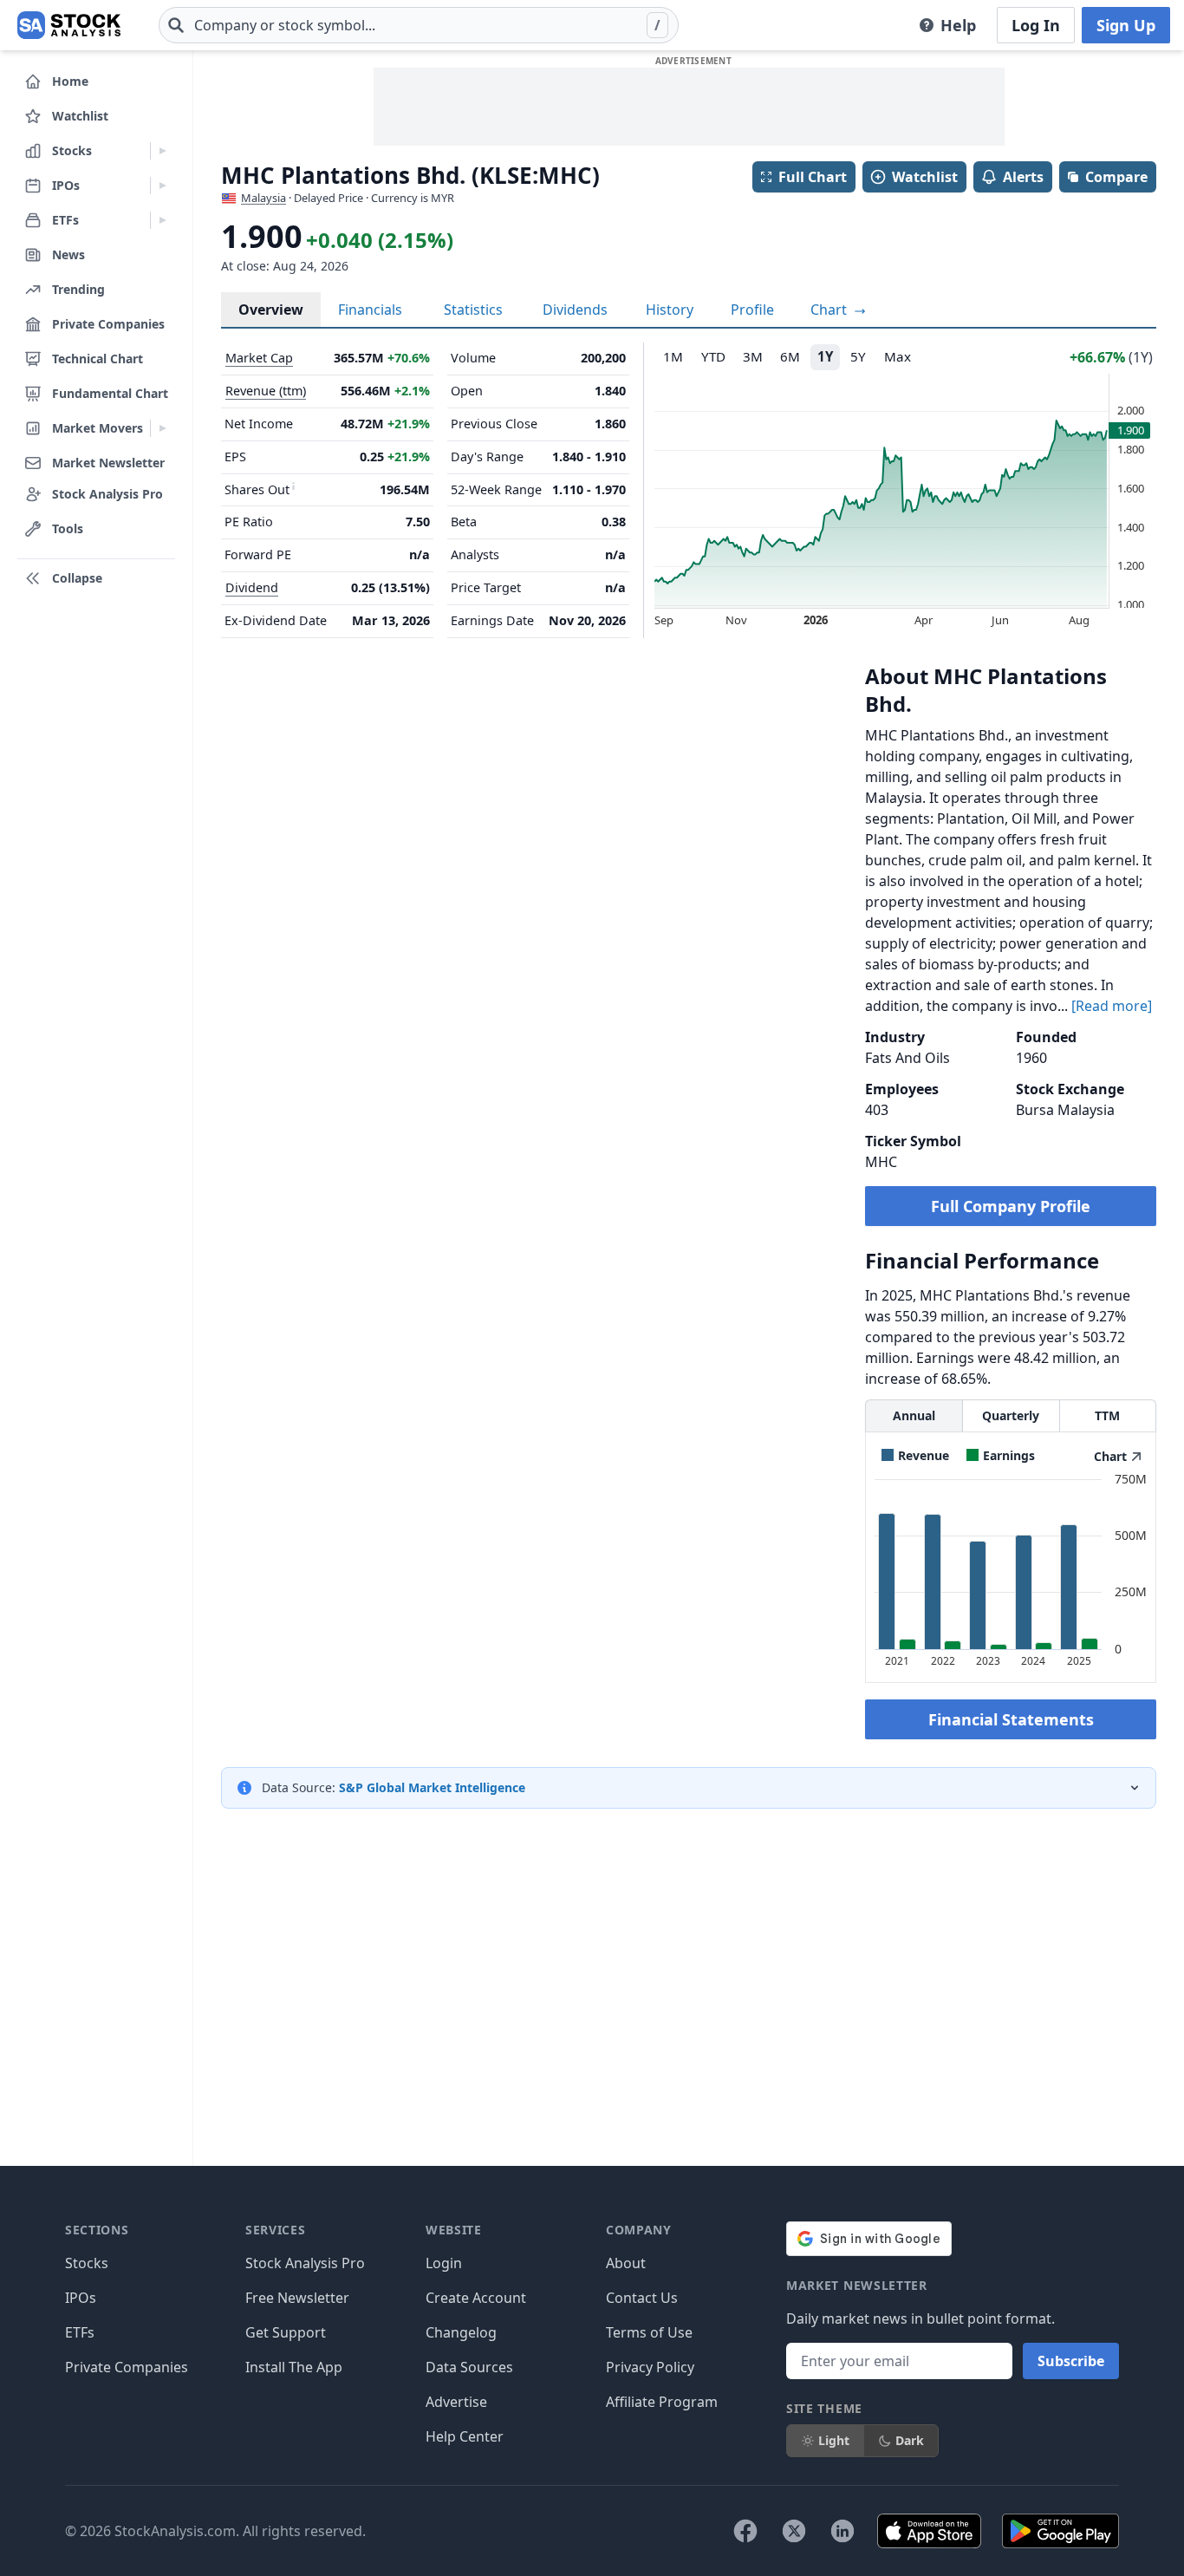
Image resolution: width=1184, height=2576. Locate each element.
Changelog (461, 2332)
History (670, 310)
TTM (1107, 1415)
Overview (271, 310)
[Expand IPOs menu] (163, 186)
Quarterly (1011, 1415)
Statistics (473, 310)
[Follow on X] (794, 2531)
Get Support (286, 2332)
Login (444, 2263)
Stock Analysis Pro (305, 2263)
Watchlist (925, 177)
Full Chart (813, 177)
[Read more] (1112, 1006)
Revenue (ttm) (266, 391)
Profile (752, 310)
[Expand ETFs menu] (163, 220)
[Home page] (69, 25)
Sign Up (1126, 25)
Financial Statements (1011, 1719)
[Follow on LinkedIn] (842, 2531)
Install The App (294, 2367)
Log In (1036, 25)
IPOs (81, 2298)
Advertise (456, 2402)
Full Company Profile (1011, 1206)
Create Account (476, 2298)
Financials (370, 310)
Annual (914, 1415)
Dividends (575, 310)
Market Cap (259, 358)
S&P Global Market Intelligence (432, 1787)
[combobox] (419, 25)
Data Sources (469, 2367)
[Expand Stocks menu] (163, 151)
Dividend (252, 587)
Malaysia (263, 198)
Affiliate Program (662, 2402)
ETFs (80, 2332)
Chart (830, 310)
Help (958, 25)
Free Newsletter (297, 2298)
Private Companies (127, 2367)
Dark (910, 2440)
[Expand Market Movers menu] (163, 428)
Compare (1116, 177)
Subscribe (1071, 2361)
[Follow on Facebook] (745, 2531)
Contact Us (642, 2298)
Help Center (465, 2436)
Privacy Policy (650, 2367)
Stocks (87, 2263)
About (626, 2263)
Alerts (1023, 177)
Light (834, 2440)
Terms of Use (649, 2332)
